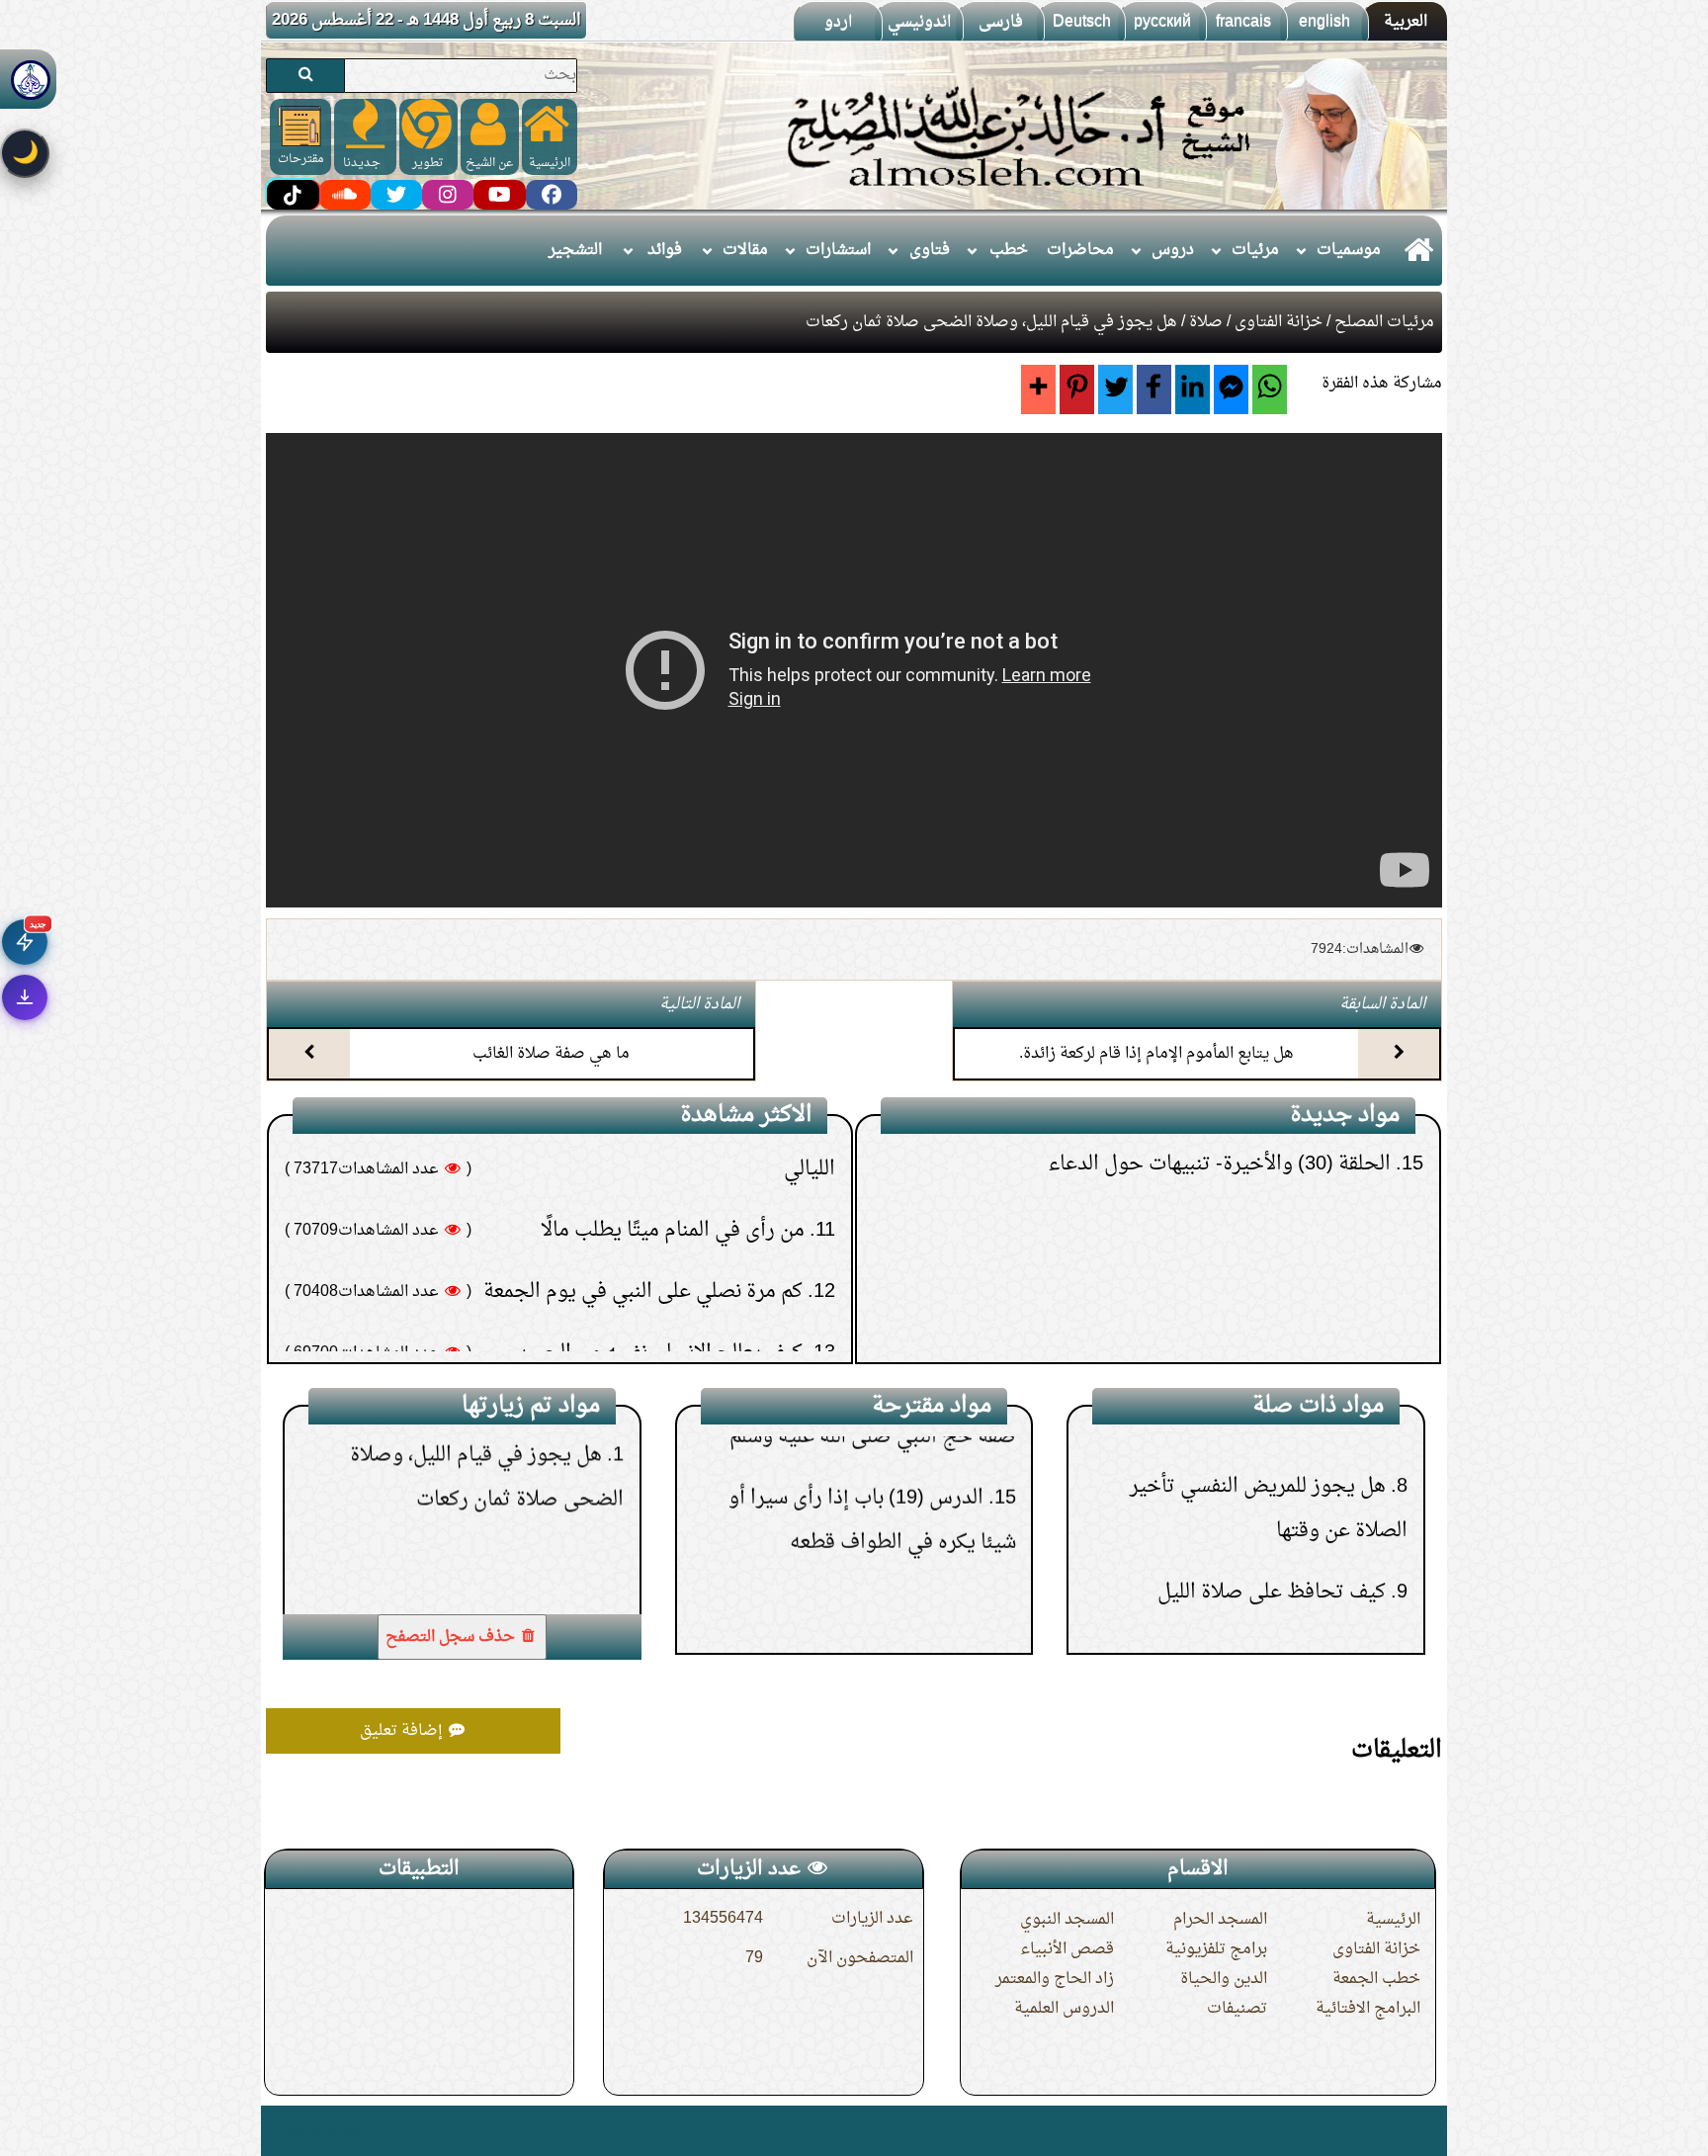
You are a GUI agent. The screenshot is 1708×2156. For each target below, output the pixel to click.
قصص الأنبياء (1067, 1949)
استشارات (838, 250)
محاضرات (1080, 250)
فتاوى (930, 250)
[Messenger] (1231, 389)
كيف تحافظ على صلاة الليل (1272, 1456)
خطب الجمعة (1376, 1979)
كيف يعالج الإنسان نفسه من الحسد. (657, 1189)
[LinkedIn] (1193, 389)
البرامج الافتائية (1368, 2009)
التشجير (575, 250)
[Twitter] (1115, 389)
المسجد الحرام (1220, 1920)
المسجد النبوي (1067, 1920)
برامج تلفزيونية (1216, 1949)
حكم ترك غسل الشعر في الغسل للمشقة (644, 1312)
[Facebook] (1154, 389)
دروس (1173, 250)
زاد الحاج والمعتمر (1055, 1979)
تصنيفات (1237, 2009)
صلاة (1206, 322)
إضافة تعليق (403, 1731)
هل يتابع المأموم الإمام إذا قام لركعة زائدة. (1156, 1054)
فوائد (665, 250)
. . (273, 2131)
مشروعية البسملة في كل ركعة (1252, 1517)
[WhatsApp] (1270, 389)
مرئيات (1255, 250)
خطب (1009, 250)
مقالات (745, 250)
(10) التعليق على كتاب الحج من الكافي (1242, 1269)
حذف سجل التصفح (452, 1637)
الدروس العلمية (1064, 2009)
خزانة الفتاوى (1279, 322)
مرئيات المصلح (1384, 322)
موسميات (1349, 250)
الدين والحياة (1224, 1979)
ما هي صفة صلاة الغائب (551, 1054)
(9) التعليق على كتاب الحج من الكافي (1248, 1331)
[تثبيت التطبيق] (25, 997)
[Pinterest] (1077, 389)
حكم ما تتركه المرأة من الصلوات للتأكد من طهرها (602, 1250)
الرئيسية (1393, 1920)
